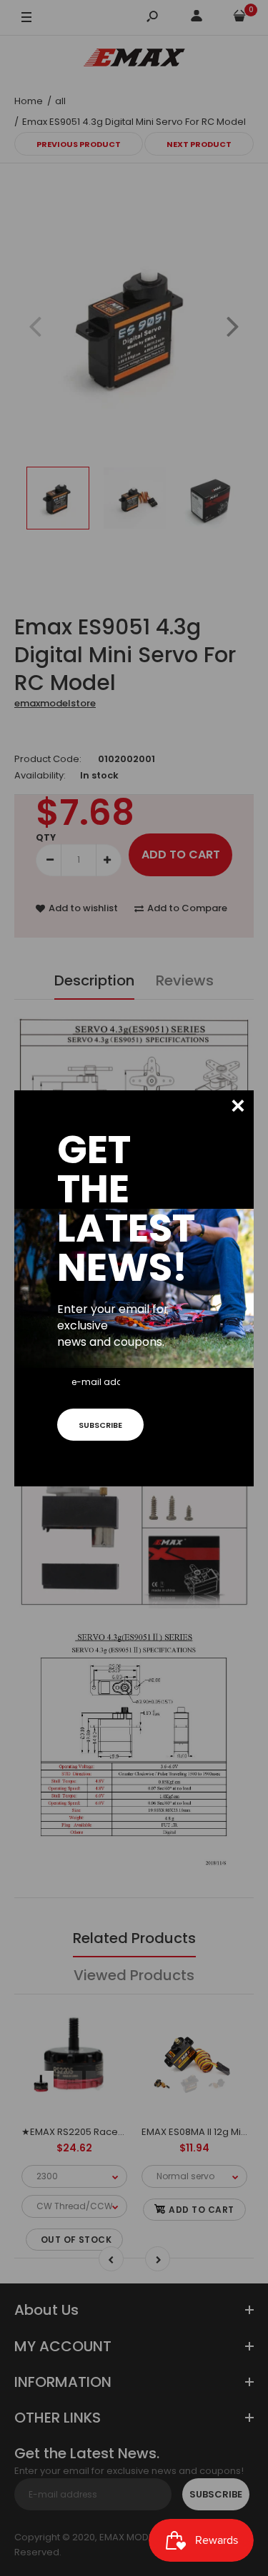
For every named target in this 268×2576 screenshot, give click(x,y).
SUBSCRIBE (100, 1425)
